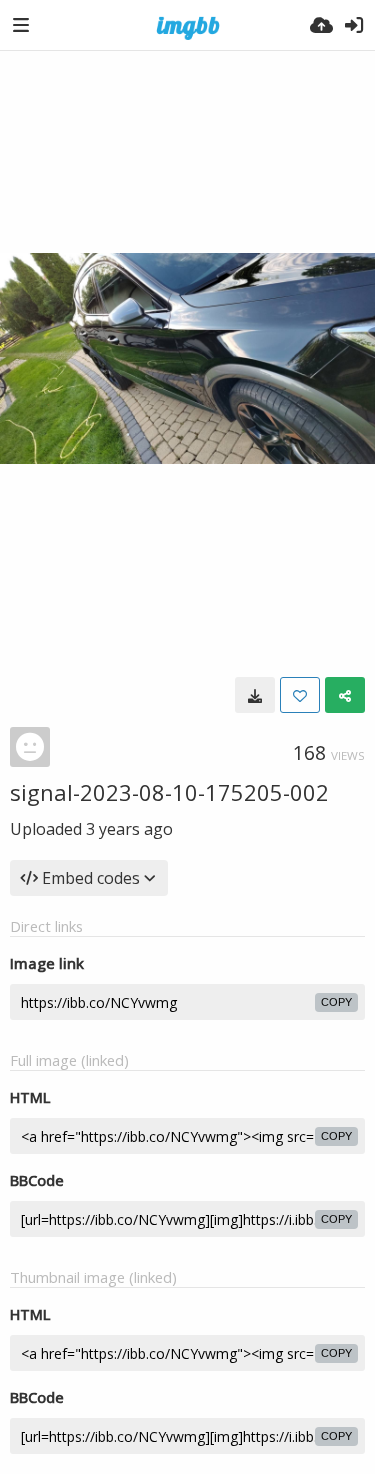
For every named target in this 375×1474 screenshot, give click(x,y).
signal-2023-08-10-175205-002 (169, 792)
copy (336, 1002)
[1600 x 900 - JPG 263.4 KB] (255, 695)
